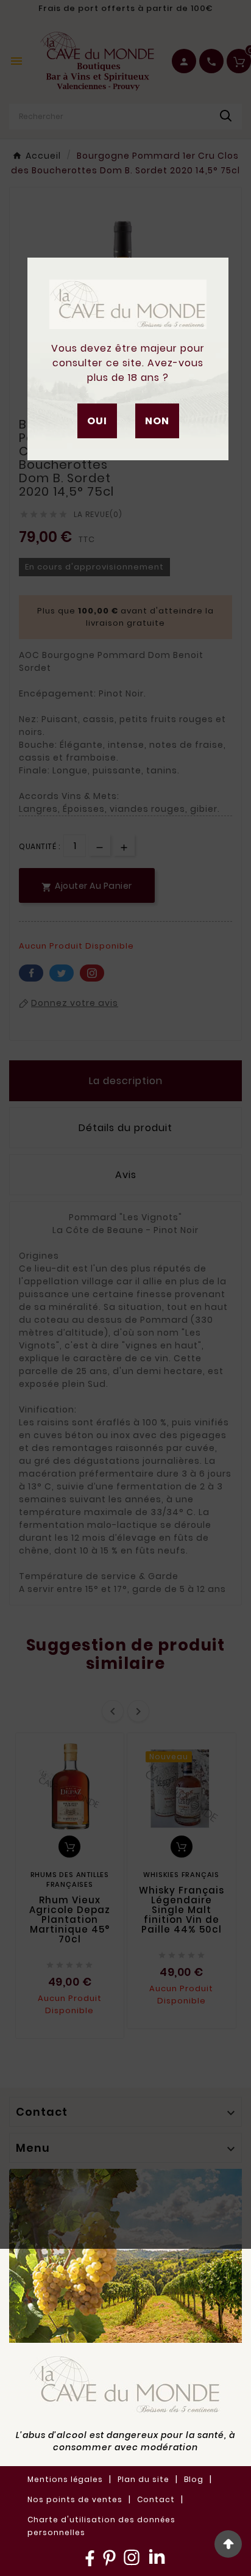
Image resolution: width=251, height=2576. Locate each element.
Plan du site (143, 2479)
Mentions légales (65, 2479)
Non (157, 421)
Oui (97, 421)
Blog (194, 2479)
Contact (156, 2499)
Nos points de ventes (75, 2499)
